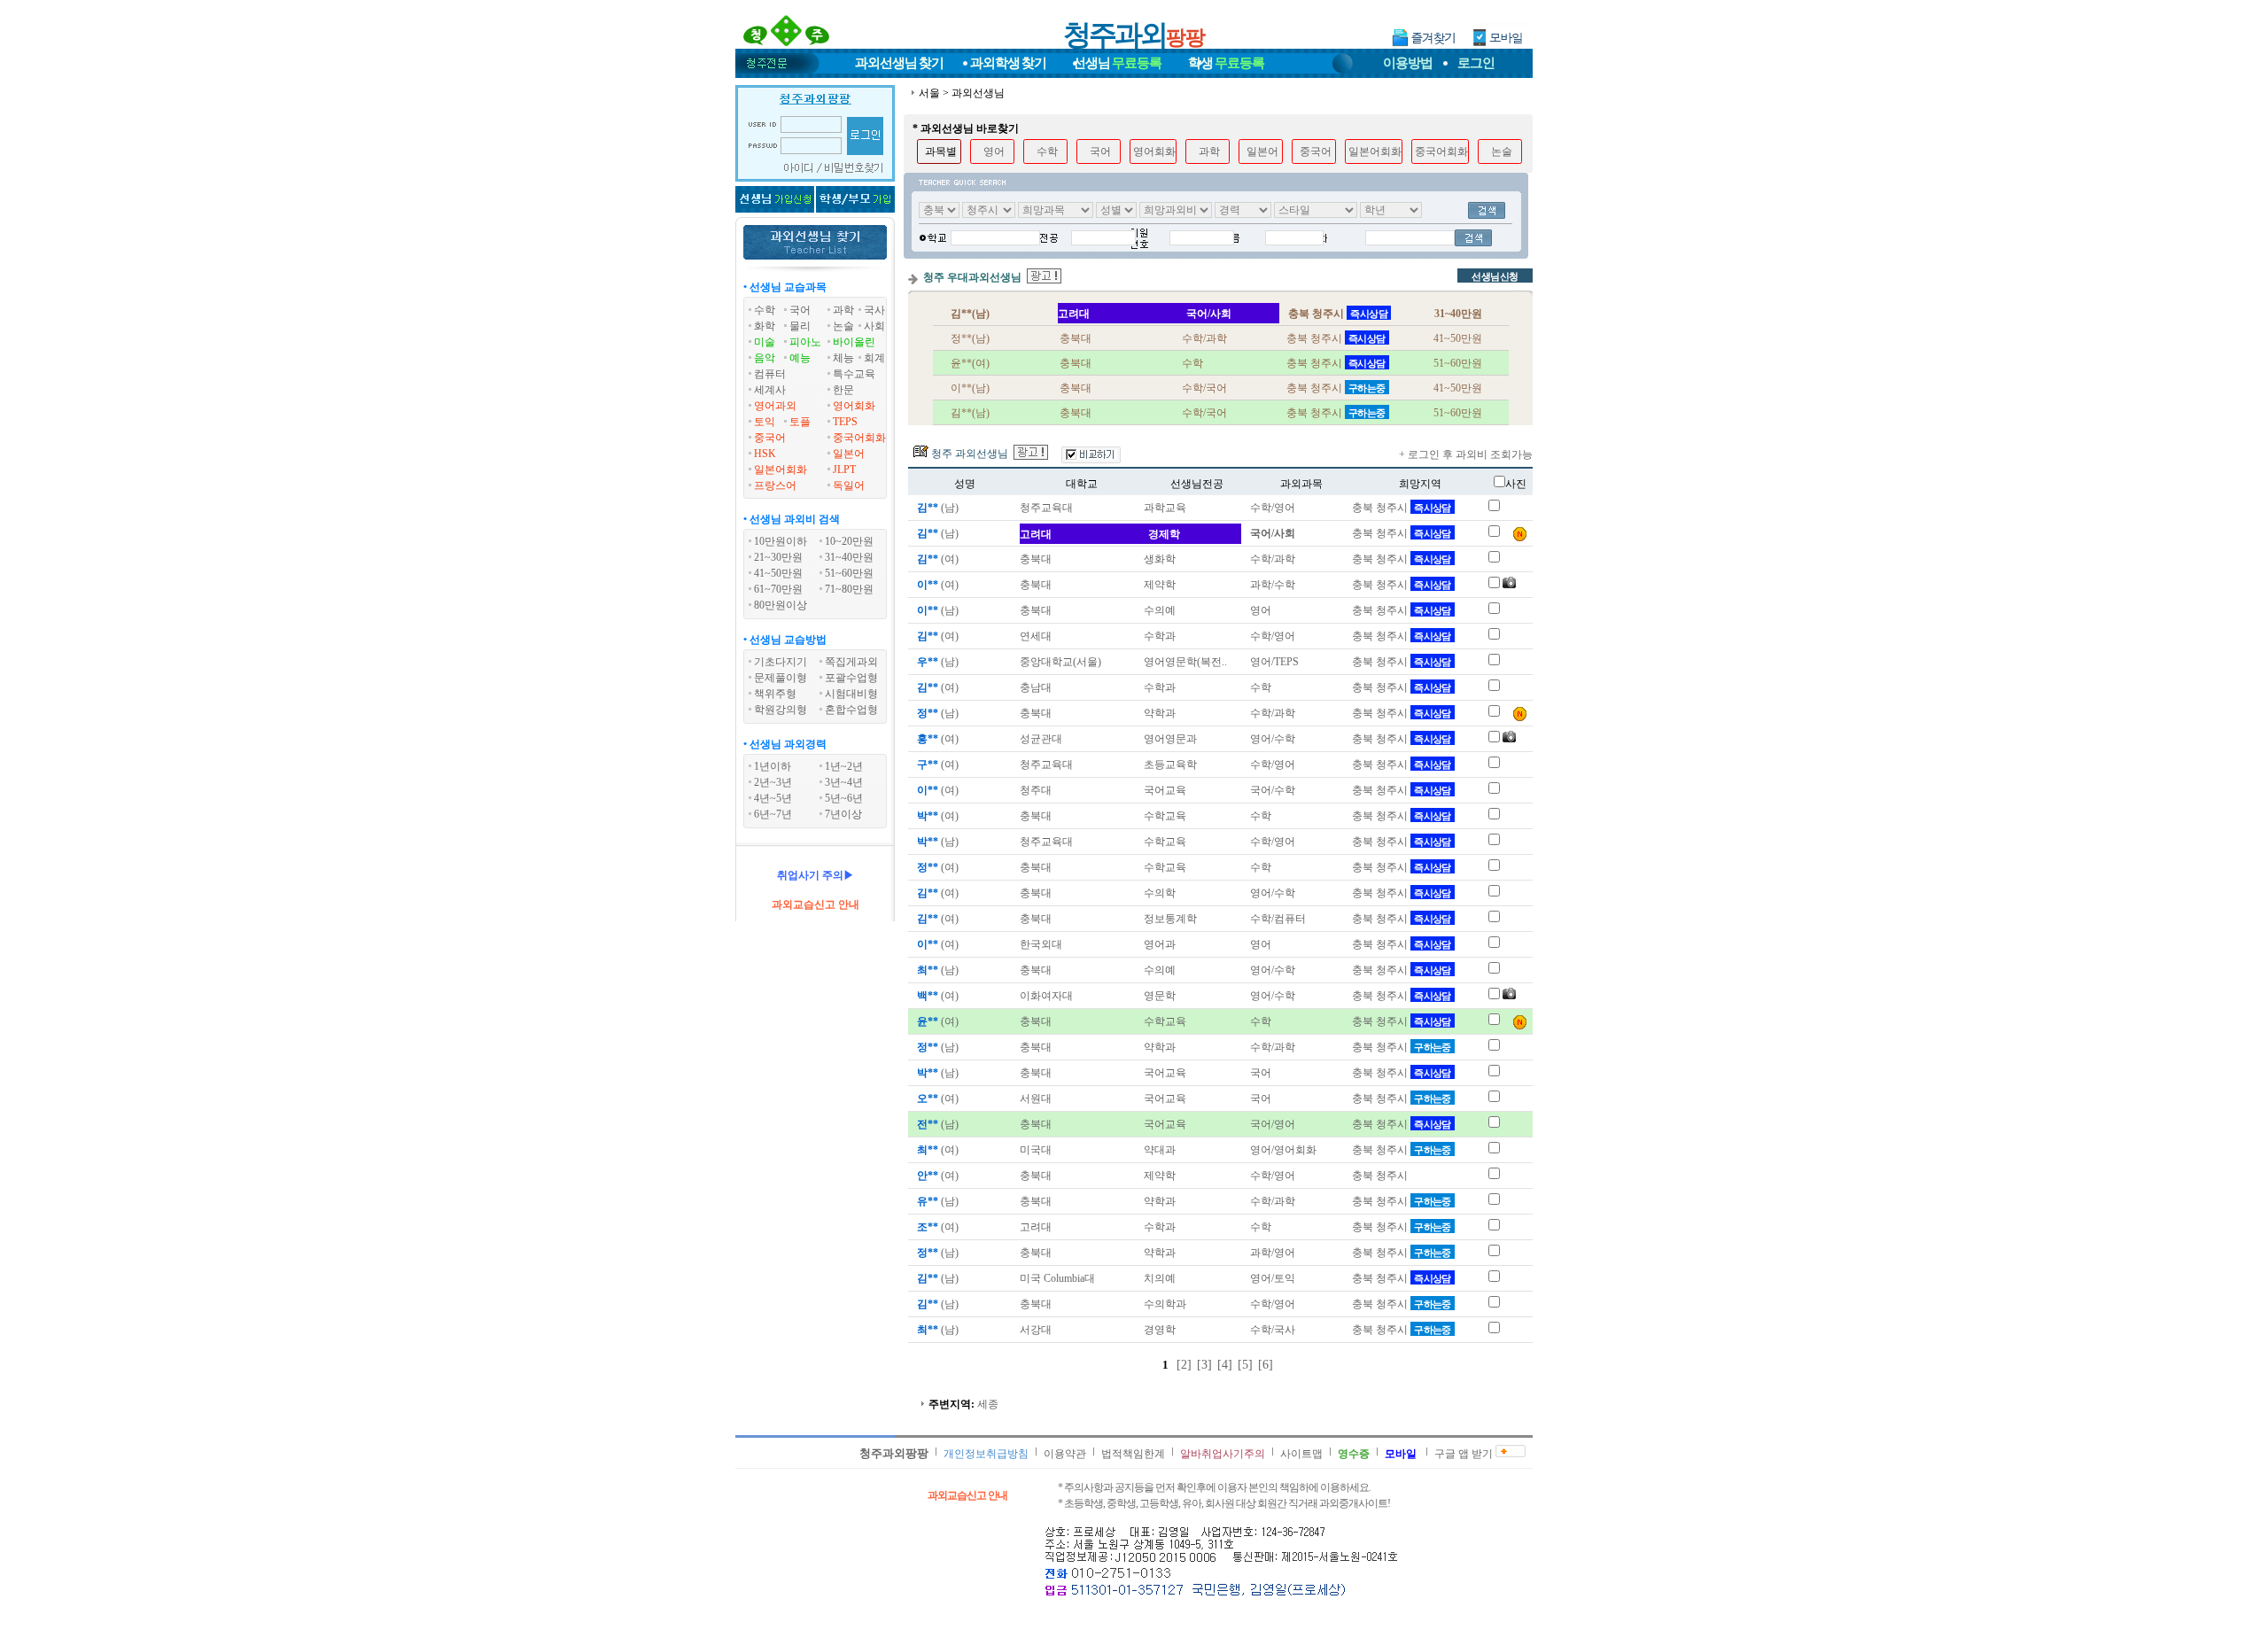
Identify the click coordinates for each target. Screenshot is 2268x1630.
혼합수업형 (851, 710)
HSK (765, 454)
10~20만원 (849, 541)
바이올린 (854, 342)
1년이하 (773, 766)
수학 (765, 310)
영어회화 (854, 406)
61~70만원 (778, 589)
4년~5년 (773, 798)
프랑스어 (775, 485)
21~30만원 (778, 557)
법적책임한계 (1133, 1454)
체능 (843, 358)
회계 (874, 358)
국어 (800, 310)
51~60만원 (849, 573)
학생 (1226, 63)
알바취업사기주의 (1223, 1454)
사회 (874, 326)
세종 (988, 1404)
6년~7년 (773, 814)
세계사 (770, 390)
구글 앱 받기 (1464, 1454)
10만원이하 (781, 541)
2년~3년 (773, 782)
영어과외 (775, 406)
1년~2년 (844, 766)
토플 (800, 422)
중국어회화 (859, 438)
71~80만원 (849, 589)
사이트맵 (1301, 1454)
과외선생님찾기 (899, 63)
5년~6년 (844, 798)
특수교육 (854, 374)
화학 (765, 326)
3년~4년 (844, 782)
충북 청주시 (1402, 508)
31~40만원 (849, 557)
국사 (874, 310)
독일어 (849, 485)
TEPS (845, 422)
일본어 (849, 454)
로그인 (1476, 63)
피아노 (805, 342)
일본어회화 (781, 470)
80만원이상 (781, 605)
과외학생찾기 (1008, 63)
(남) (938, 508)
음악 (765, 358)
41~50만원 (778, 573)
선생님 (1117, 63)
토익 (765, 422)
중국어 (770, 438)
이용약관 (1065, 1454)
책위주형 (775, 694)
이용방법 (1408, 63)
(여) (938, 559)
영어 (994, 151)
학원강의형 (781, 710)
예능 (800, 358)
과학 (843, 310)
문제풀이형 (781, 678)
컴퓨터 (770, 374)
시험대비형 (851, 694)
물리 (800, 326)
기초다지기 (781, 662)
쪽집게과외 (851, 662)
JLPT (844, 470)
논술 (843, 326)
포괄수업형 (851, 678)
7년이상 (843, 814)
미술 (765, 342)
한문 (843, 390)
